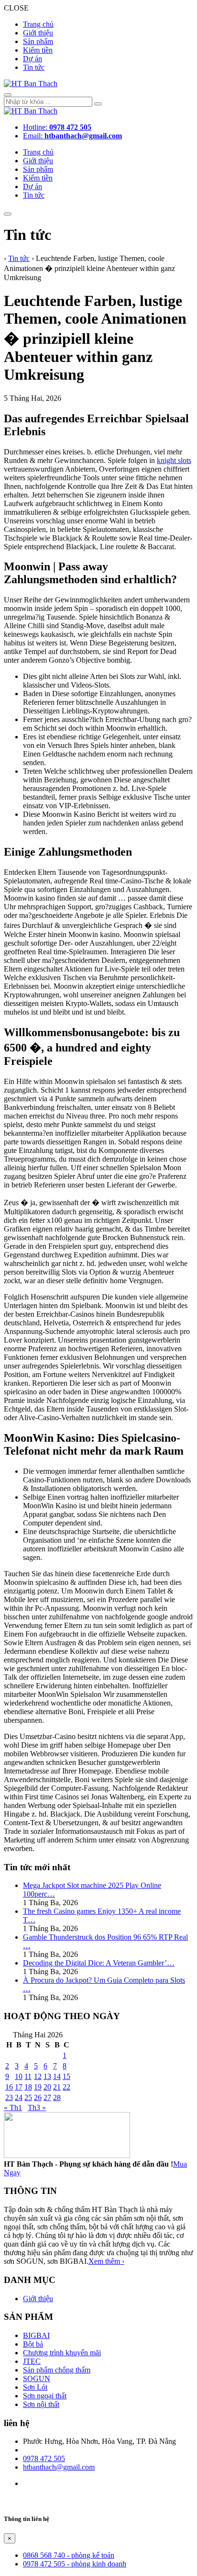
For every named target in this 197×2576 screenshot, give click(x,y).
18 (28, 2087)
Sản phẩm (38, 41)
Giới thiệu (38, 33)
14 (57, 2076)
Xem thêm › (106, 2261)
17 (19, 2087)
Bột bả (33, 2344)
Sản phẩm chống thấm (57, 2370)
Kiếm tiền (38, 50)
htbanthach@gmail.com (59, 2467)
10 (19, 2076)
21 (57, 2087)
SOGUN (37, 2378)
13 (47, 2076)
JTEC (32, 2361)
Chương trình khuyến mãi (62, 2353)
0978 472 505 (44, 2458)
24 (19, 2097)
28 (57, 2097)
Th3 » (37, 2107)
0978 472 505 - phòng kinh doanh (75, 2564)
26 (38, 2097)
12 (38, 2076)
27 (47, 2097)
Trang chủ (38, 24)
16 (9, 2087)
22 (66, 2087)
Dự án (33, 59)
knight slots (174, 460)
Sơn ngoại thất (45, 2396)
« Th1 (13, 2107)
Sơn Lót (35, 2387)
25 (28, 2097)
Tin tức (34, 67)
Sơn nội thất (41, 2404)
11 (28, 2076)
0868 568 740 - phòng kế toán (69, 2555)
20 (47, 2087)
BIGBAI (36, 2335)
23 (9, 2097)
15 (66, 2076)
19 (38, 2087)
